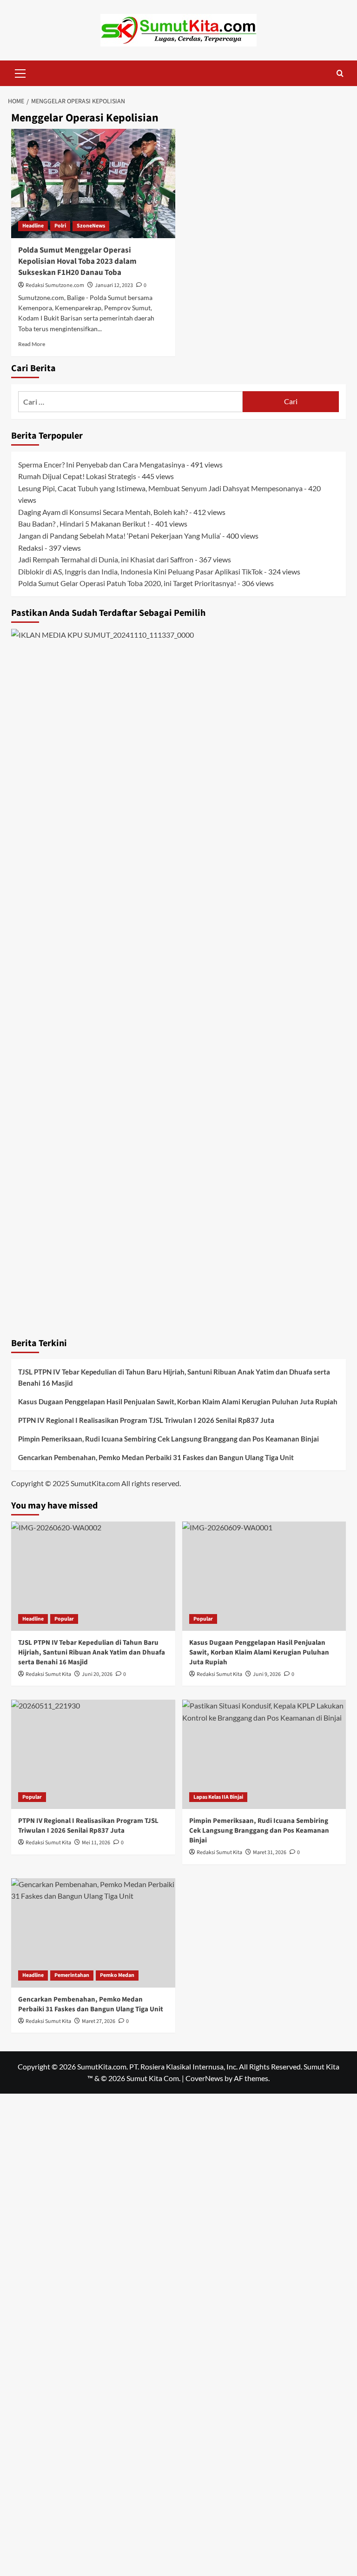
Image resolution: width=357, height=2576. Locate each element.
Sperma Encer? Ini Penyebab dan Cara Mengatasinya (102, 464)
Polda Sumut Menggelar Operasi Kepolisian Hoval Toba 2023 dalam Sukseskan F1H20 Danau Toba (77, 261)
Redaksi (31, 548)
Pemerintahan (72, 1975)
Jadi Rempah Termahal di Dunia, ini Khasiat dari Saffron (106, 559)
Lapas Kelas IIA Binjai (218, 1797)
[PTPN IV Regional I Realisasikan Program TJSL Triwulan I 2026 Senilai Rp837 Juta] (93, 1754)
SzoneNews (91, 226)
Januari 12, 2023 (114, 285)
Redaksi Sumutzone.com (55, 285)
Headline (33, 226)
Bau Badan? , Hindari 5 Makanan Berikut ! (84, 524)
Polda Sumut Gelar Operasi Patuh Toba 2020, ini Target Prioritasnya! (127, 583)
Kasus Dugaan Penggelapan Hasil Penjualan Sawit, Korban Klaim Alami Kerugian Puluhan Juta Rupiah (178, 1401)
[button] (20, 72)
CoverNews (204, 2078)
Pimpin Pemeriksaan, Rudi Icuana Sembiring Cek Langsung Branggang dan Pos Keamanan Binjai (169, 1439)
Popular (64, 1619)
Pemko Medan (117, 1975)
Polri (60, 226)
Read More (32, 344)
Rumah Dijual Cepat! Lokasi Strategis (77, 476)
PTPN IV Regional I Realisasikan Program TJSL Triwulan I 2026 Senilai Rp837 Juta (146, 1420)
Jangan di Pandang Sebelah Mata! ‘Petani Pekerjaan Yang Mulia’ (119, 536)
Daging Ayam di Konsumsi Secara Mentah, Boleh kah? (103, 512)
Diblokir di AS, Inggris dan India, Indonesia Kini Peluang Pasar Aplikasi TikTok (140, 571)
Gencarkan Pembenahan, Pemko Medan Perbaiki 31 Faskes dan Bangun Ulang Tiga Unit (156, 1457)
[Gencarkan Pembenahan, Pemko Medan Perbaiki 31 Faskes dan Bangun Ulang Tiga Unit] (93, 1933)
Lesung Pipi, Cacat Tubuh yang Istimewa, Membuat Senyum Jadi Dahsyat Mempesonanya (160, 488)
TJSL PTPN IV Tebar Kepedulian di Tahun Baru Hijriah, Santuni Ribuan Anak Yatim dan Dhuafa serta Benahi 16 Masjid (174, 1377)
